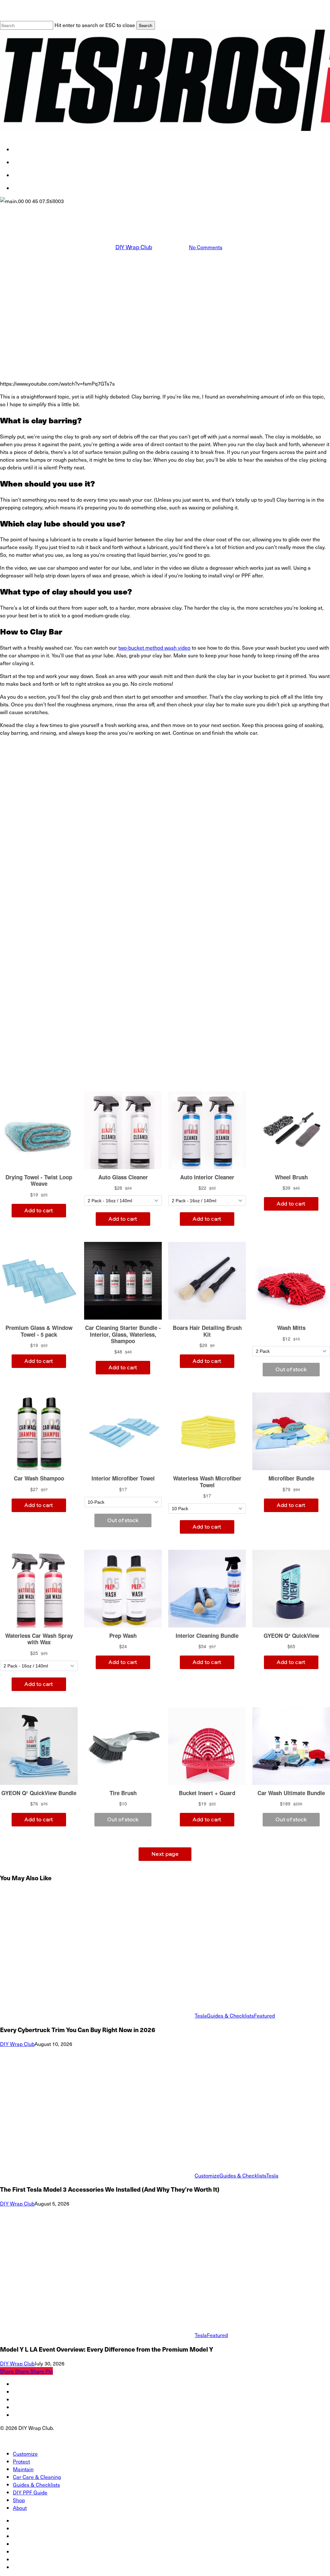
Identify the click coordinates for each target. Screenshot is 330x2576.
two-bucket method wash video (154, 647)
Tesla (191, 211)
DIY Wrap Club (134, 247)
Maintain (23, 2469)
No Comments (206, 247)
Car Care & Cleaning (154, 211)
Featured (264, 2015)
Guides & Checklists (230, 2015)
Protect (21, 2461)
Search (146, 25)
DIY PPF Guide (30, 2492)
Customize (207, 2175)
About (20, 2508)
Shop (19, 2500)
